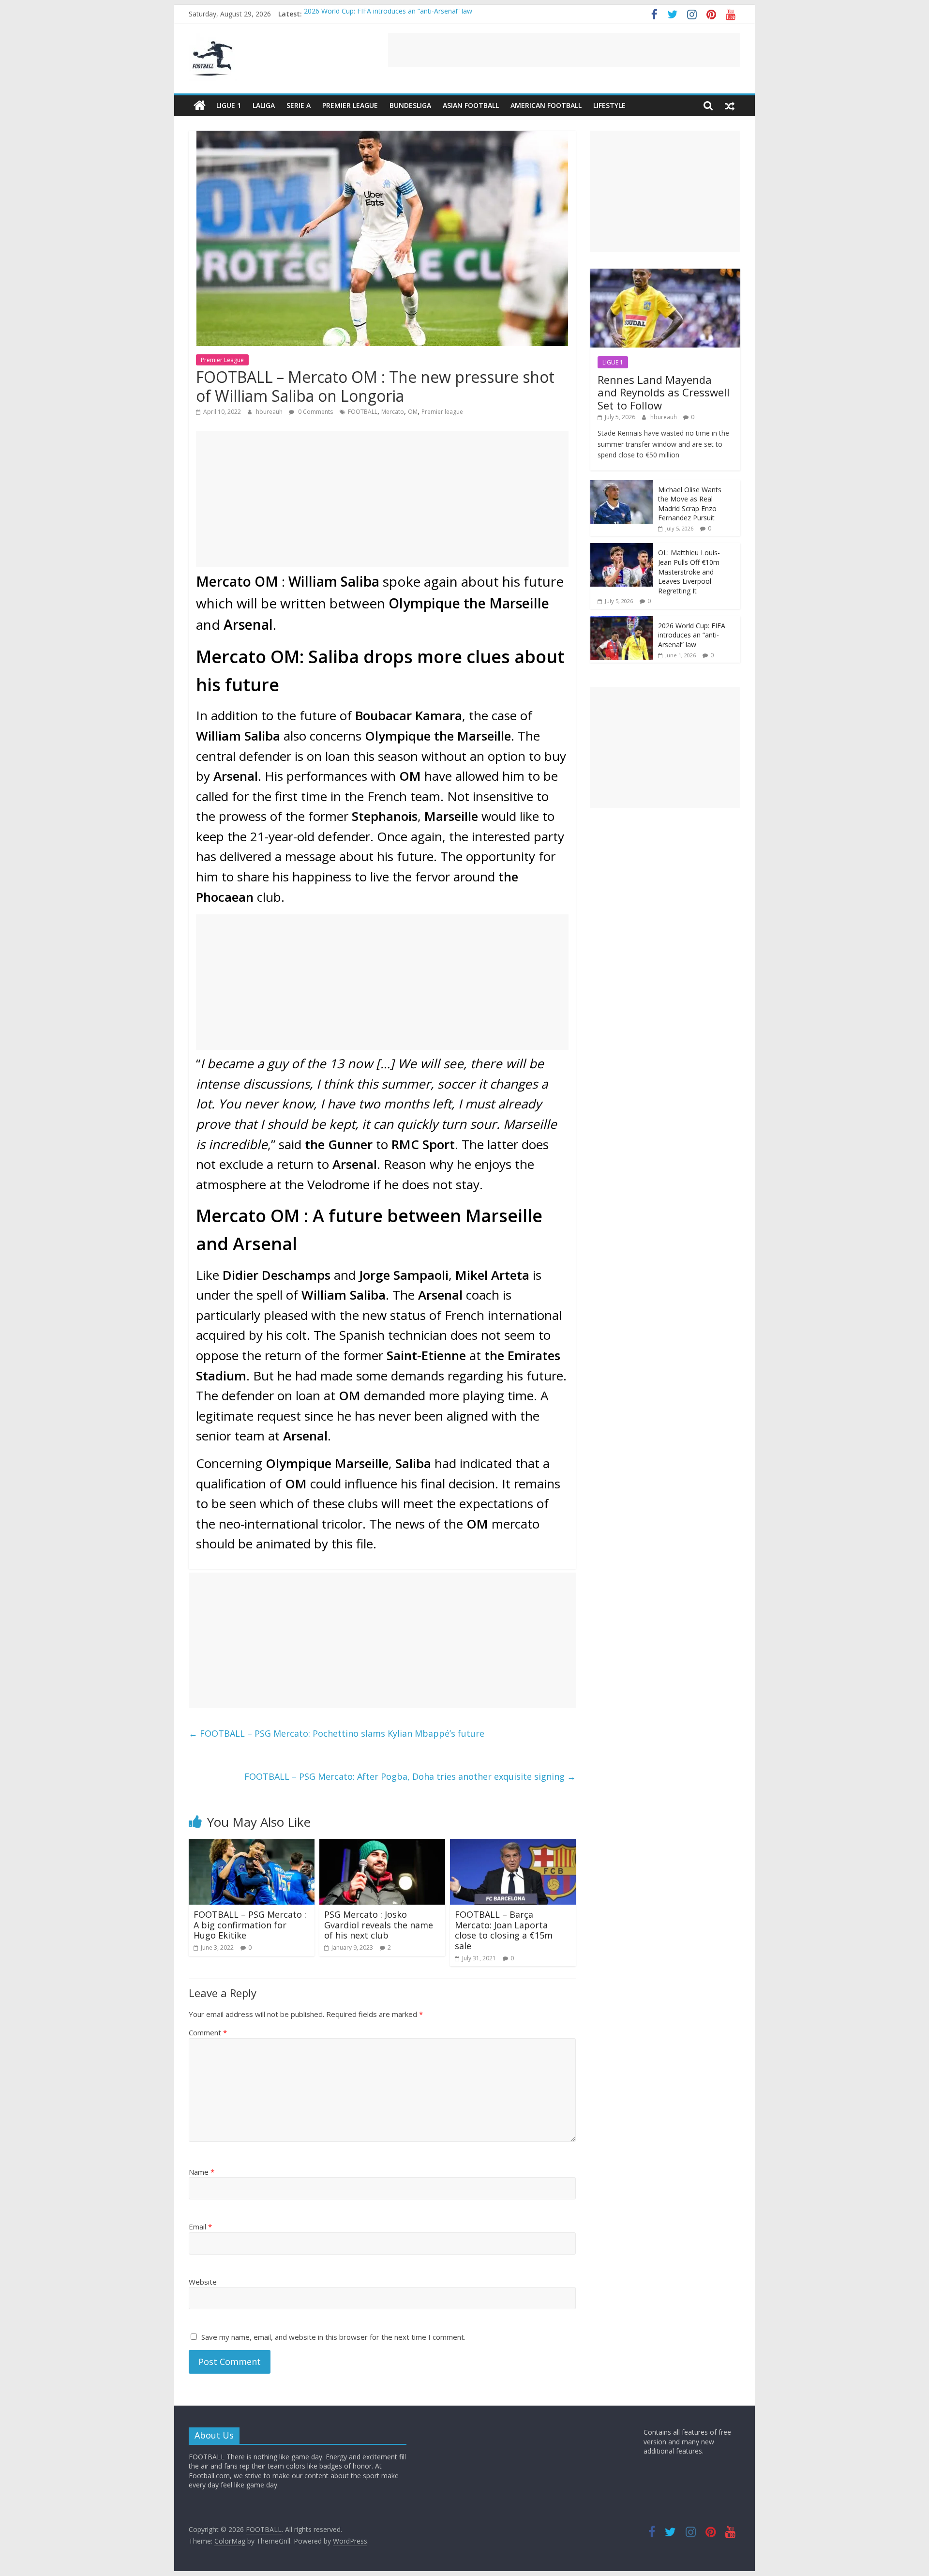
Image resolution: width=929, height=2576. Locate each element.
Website (203, 2282)
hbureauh (270, 412)
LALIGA (264, 105)
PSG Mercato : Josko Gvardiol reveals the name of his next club (379, 1925)
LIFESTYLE (609, 105)
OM (413, 412)
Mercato (393, 412)
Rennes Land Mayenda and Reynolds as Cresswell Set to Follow (664, 392)
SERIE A (299, 105)
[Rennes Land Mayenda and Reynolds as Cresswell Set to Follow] (665, 274)
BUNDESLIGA (410, 105)
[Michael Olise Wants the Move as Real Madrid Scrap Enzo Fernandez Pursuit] (622, 485)
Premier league (442, 412)
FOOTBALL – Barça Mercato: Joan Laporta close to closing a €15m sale (504, 1930)
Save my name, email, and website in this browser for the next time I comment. (333, 2337)
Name (202, 2172)
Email (200, 2227)
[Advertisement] (564, 50)
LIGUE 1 (229, 105)
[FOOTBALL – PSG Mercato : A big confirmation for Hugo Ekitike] (252, 1845)
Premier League (350, 105)
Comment (208, 2032)
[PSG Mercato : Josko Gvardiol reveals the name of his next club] (382, 1845)
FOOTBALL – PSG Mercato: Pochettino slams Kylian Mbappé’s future (337, 1733)
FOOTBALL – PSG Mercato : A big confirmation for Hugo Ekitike (250, 1925)
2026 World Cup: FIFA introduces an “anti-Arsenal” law (388, 14)
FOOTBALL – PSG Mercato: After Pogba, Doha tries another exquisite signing (410, 1776)
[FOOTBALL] (200, 106)
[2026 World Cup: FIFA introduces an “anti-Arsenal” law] (622, 621)
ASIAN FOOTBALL (471, 105)
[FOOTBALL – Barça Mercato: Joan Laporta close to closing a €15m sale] (513, 1845)
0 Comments (315, 412)
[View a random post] (730, 106)
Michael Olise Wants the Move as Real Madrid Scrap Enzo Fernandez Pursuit (690, 504)
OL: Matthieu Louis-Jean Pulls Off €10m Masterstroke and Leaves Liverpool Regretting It (689, 571)
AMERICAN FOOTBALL (546, 105)
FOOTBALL (363, 412)
